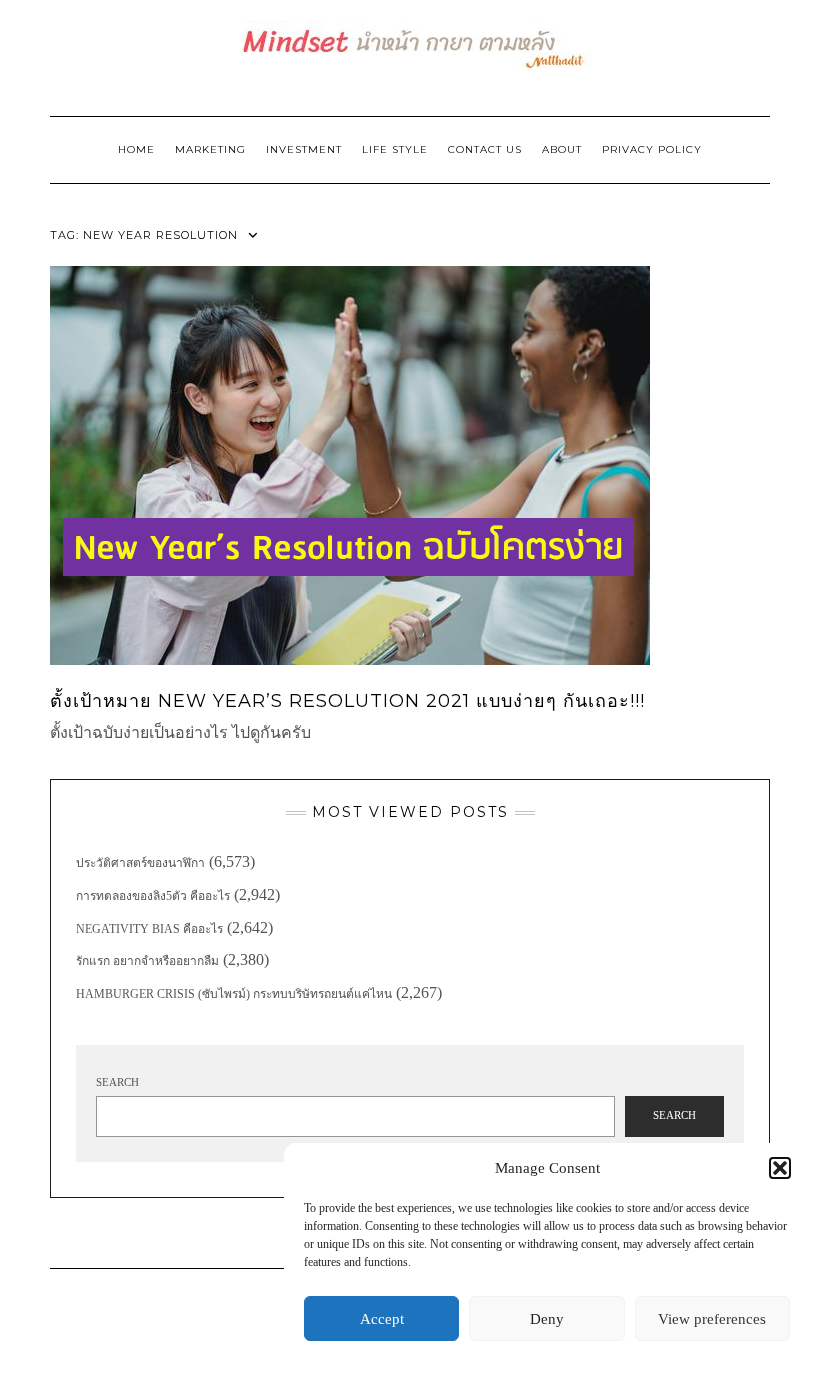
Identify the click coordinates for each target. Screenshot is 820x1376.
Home (136, 149)
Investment (304, 149)
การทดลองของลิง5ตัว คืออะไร (153, 896)
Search (117, 1082)
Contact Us (485, 149)
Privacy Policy (652, 149)
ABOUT (562, 149)
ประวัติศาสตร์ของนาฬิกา (140, 863)
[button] (780, 1168)
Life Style (395, 149)
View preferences (712, 1319)
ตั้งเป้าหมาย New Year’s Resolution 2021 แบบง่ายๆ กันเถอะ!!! (347, 701)
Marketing (210, 149)
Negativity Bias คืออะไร (149, 929)
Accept (382, 1319)
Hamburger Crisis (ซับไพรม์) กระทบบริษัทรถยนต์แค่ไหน (234, 994)
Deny (547, 1319)
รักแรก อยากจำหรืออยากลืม (147, 961)
